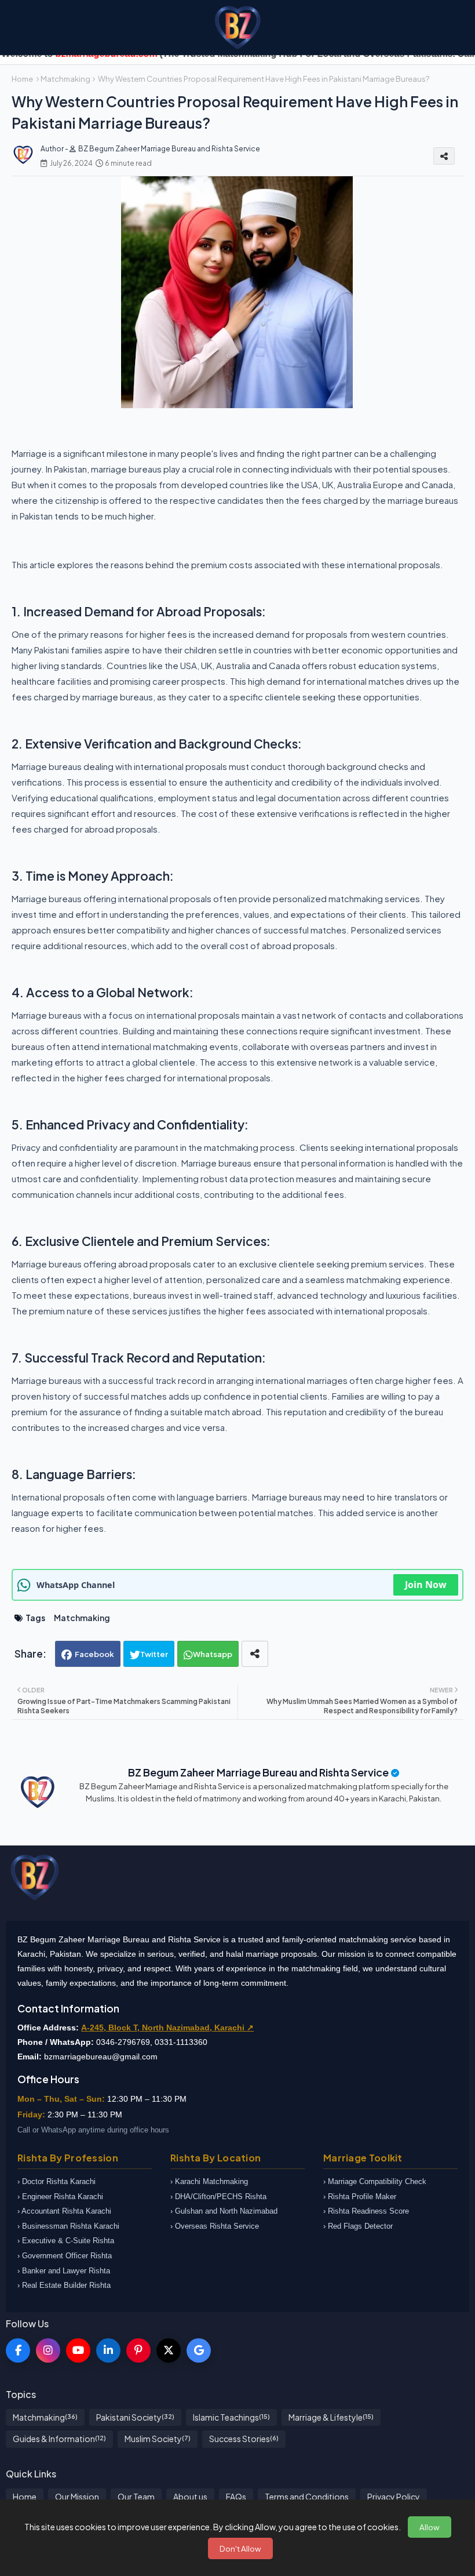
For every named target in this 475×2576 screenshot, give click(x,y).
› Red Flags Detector (358, 2226)
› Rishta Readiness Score (366, 2211)
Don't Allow (240, 2548)
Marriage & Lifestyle (331, 2417)
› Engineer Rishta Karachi (60, 2197)
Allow (430, 2527)
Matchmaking (65, 79)
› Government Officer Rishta (65, 2256)
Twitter (154, 1654)
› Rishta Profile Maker (360, 2197)
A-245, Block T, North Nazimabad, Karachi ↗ (167, 2028)
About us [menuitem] (190, 2497)
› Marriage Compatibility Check (375, 2181)
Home (22, 79)
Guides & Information (59, 2439)
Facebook (94, 1654)
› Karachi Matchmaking (209, 2181)
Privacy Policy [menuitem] (394, 2497)
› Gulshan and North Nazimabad (224, 2211)
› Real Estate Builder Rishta (64, 2285)
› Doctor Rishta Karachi (56, 2181)
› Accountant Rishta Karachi (64, 2211)
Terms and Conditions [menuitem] (307, 2497)
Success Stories (244, 2439)
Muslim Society (158, 2439)
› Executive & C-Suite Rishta (66, 2241)
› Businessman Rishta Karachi (68, 2226)
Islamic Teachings (231, 2417)
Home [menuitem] (25, 2497)
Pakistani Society (135, 2417)
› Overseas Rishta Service (215, 2226)
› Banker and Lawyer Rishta (64, 2271)
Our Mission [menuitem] (77, 2497)
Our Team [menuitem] (136, 2497)
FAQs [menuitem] (236, 2497)
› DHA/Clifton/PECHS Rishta (218, 2197)
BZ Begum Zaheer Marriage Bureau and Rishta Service (258, 1772)
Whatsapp (213, 1654)
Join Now (426, 1585)
